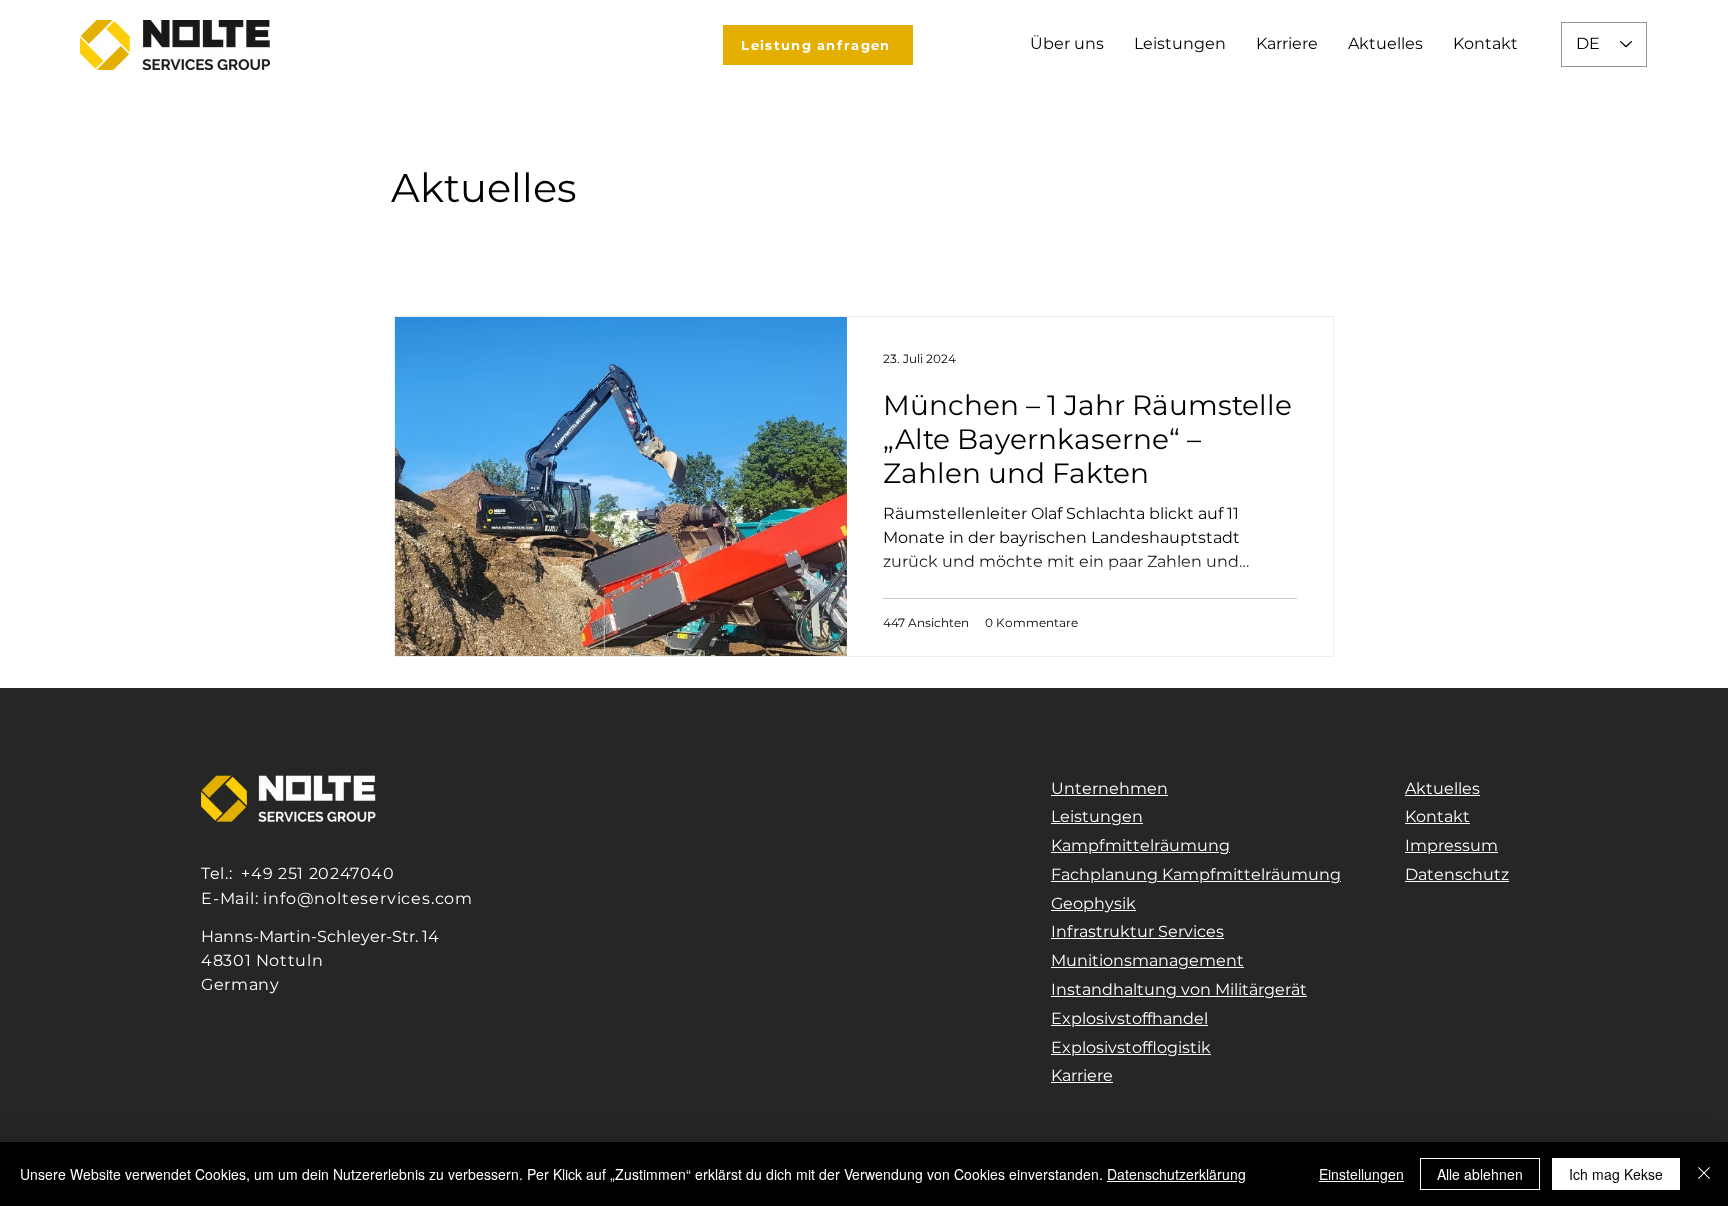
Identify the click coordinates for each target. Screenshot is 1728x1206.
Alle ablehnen (1480, 1174)
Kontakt (1437, 816)
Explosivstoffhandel (1129, 1018)
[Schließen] (1704, 1174)
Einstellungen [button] (1361, 1174)
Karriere (1082, 1075)
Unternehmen (1109, 788)
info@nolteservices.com (368, 898)
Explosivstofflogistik (1131, 1047)
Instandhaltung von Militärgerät (1179, 989)
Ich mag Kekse (1616, 1174)
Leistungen (1097, 816)
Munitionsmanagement (1147, 960)
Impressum (1451, 845)
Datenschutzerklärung (1176, 1174)
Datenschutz (1457, 874)
